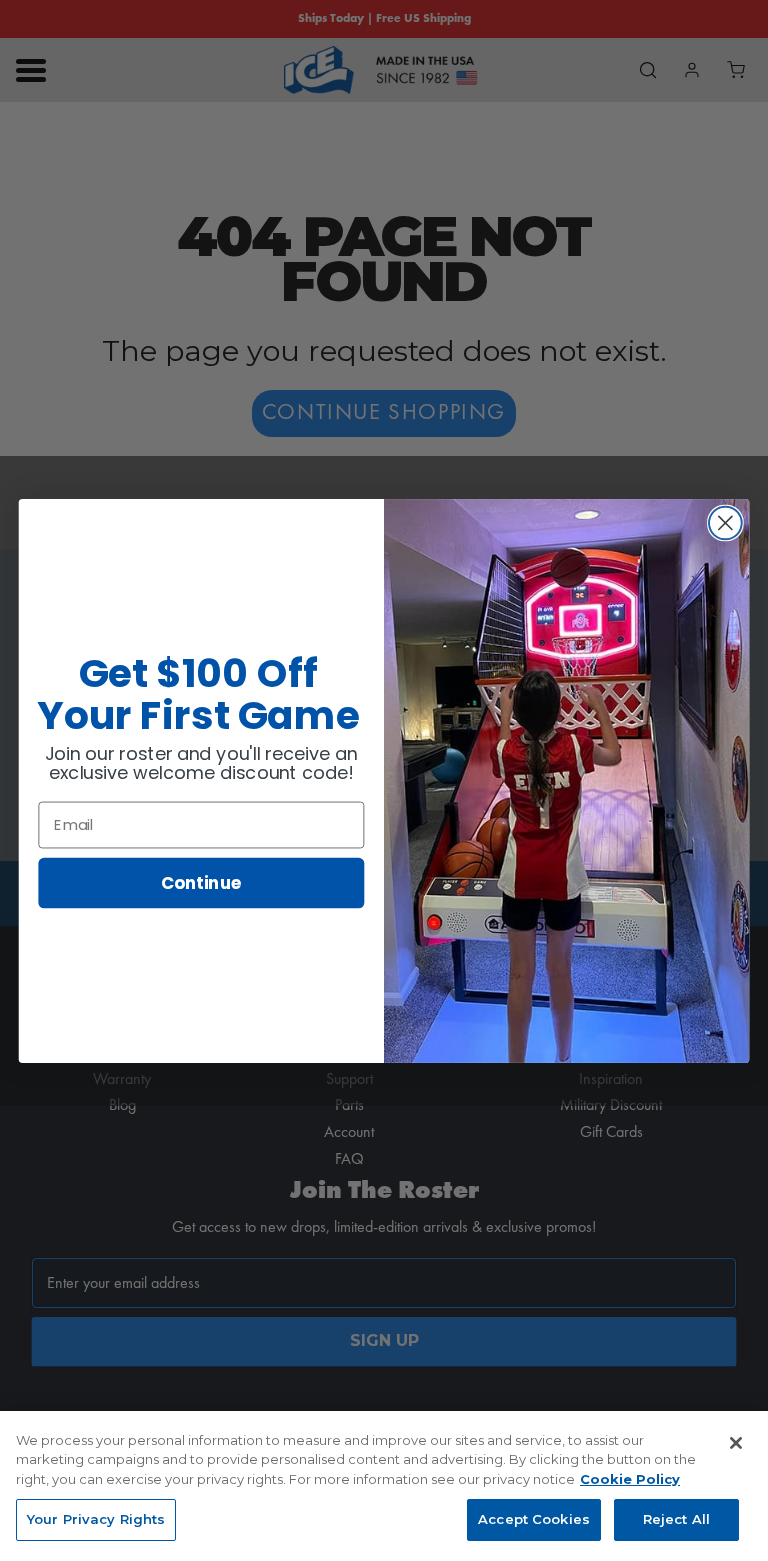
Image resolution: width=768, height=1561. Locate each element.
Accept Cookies (534, 1519)
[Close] (736, 1443)
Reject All (676, 1519)
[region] (384, 1486)
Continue (201, 881)
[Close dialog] (725, 522)
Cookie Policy (630, 1479)
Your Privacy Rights (96, 1519)
